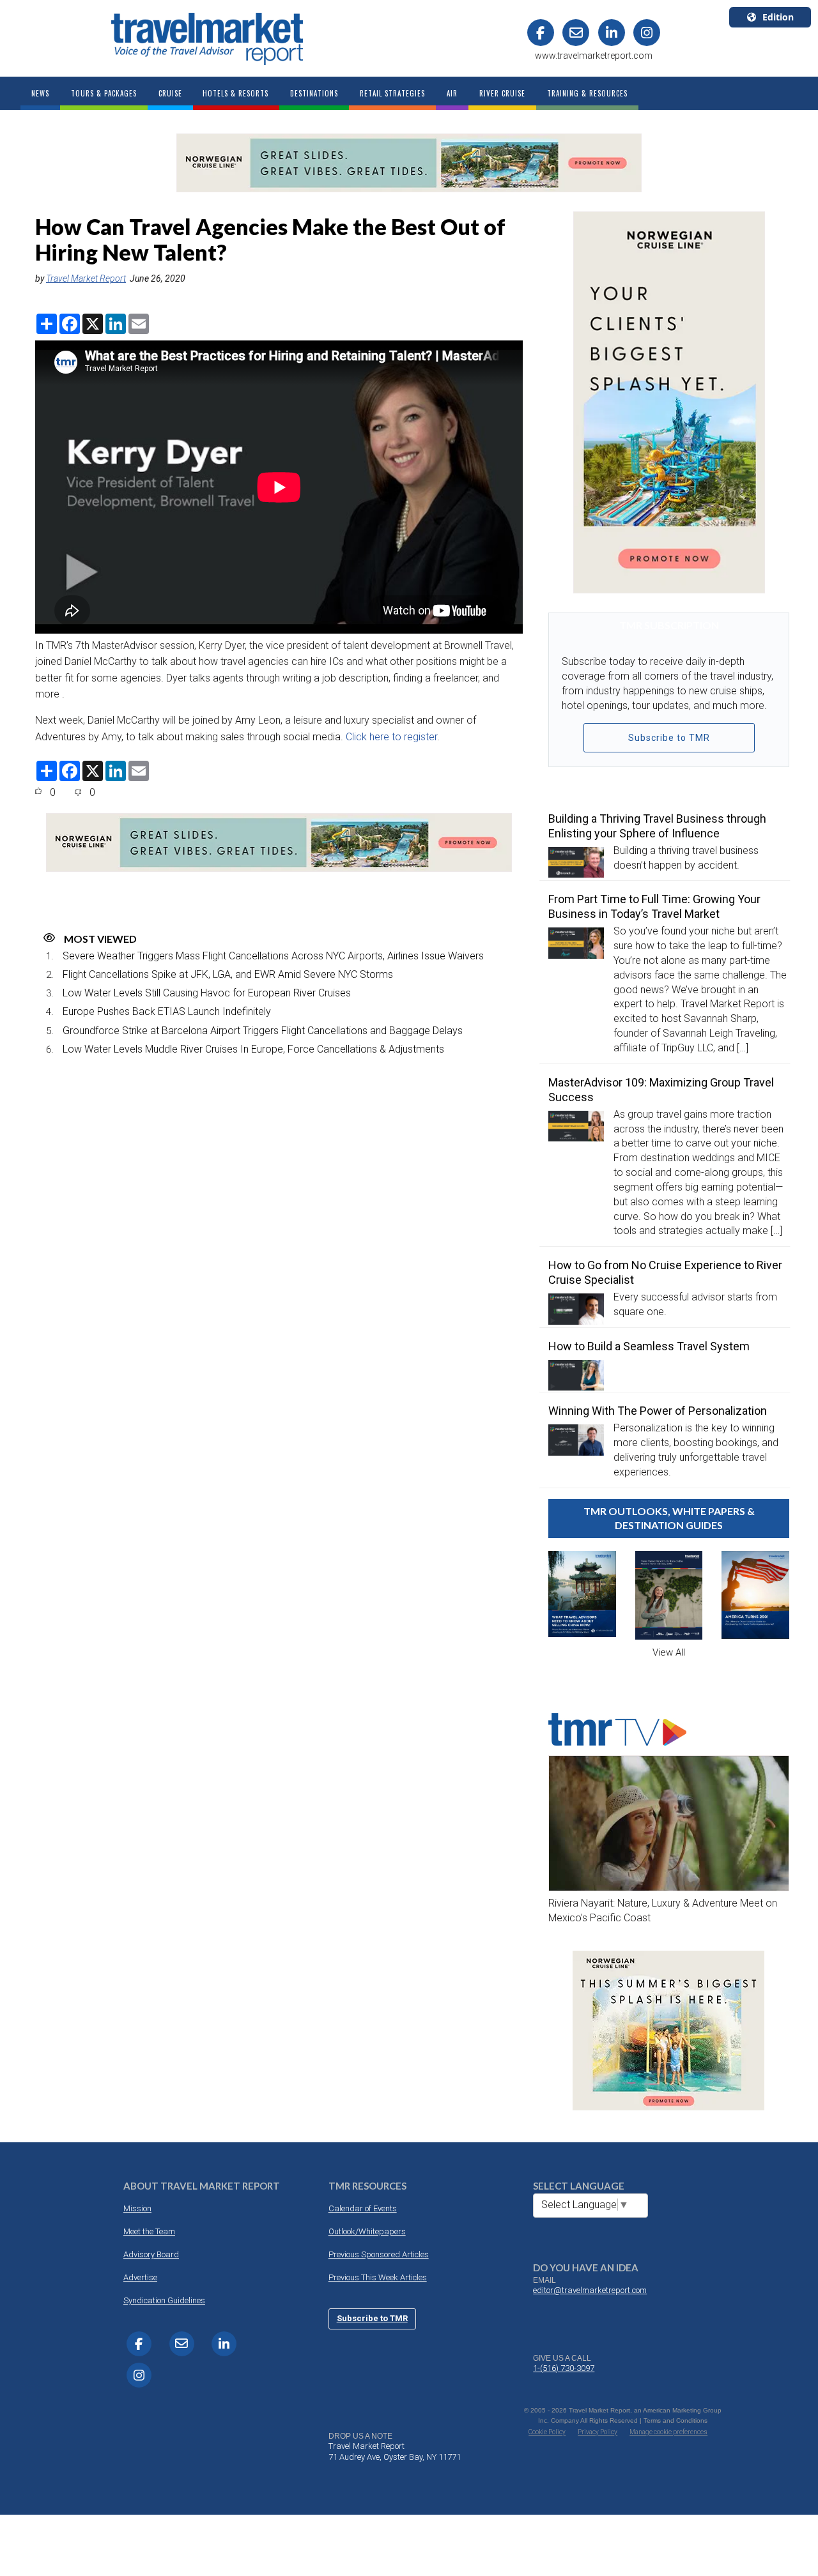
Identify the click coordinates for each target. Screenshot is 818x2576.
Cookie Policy (547, 2432)
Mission (137, 2208)
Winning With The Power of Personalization (658, 1411)
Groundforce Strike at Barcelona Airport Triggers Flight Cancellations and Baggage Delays (263, 1031)
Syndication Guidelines (164, 2300)
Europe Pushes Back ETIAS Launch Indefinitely (167, 1011)
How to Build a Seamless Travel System (649, 1346)
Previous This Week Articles (378, 2277)
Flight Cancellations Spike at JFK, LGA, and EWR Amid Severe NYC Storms (228, 974)
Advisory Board (151, 2254)
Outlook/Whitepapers (367, 2231)
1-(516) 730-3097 (564, 2368)
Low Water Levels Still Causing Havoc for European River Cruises (207, 993)
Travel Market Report (86, 278)
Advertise (140, 2277)
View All (669, 1652)
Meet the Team (149, 2231)
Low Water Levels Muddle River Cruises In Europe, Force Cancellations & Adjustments (253, 1049)
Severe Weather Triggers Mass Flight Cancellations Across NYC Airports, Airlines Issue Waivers (273, 956)
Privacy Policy (598, 2432)
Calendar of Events (363, 2208)
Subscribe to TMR (669, 738)
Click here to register (391, 737)
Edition (778, 17)
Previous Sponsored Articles (379, 2254)
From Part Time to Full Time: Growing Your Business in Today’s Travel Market (654, 906)
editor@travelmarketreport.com (590, 2290)
